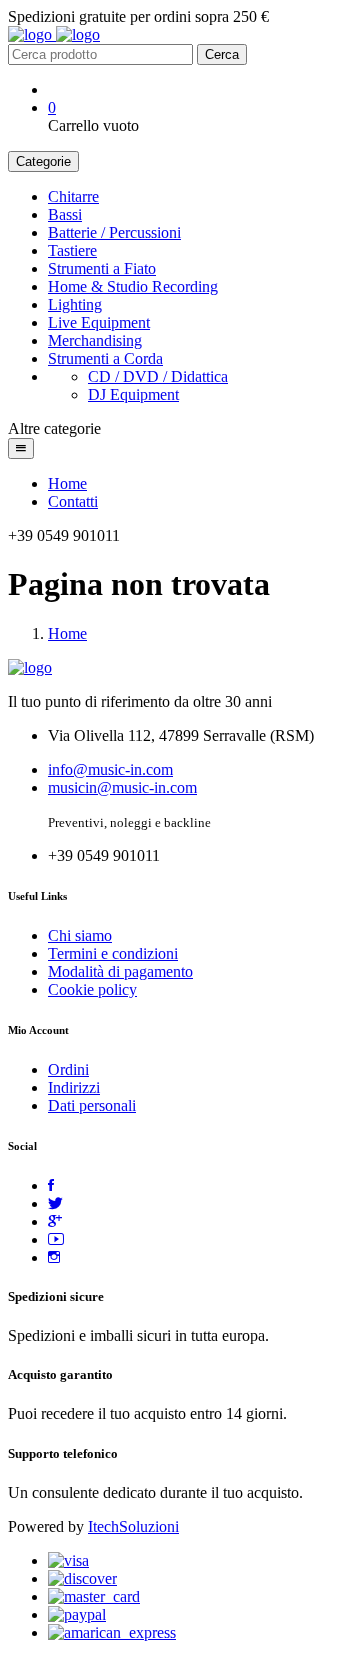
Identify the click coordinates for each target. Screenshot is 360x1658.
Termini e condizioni (113, 953)
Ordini (68, 1069)
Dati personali (92, 1105)
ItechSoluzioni (133, 1526)
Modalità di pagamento (120, 971)
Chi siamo (80, 935)
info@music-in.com (110, 769)
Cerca (222, 54)
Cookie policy (92, 989)
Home (67, 483)
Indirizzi (74, 1087)
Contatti (73, 501)
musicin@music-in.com (122, 787)
